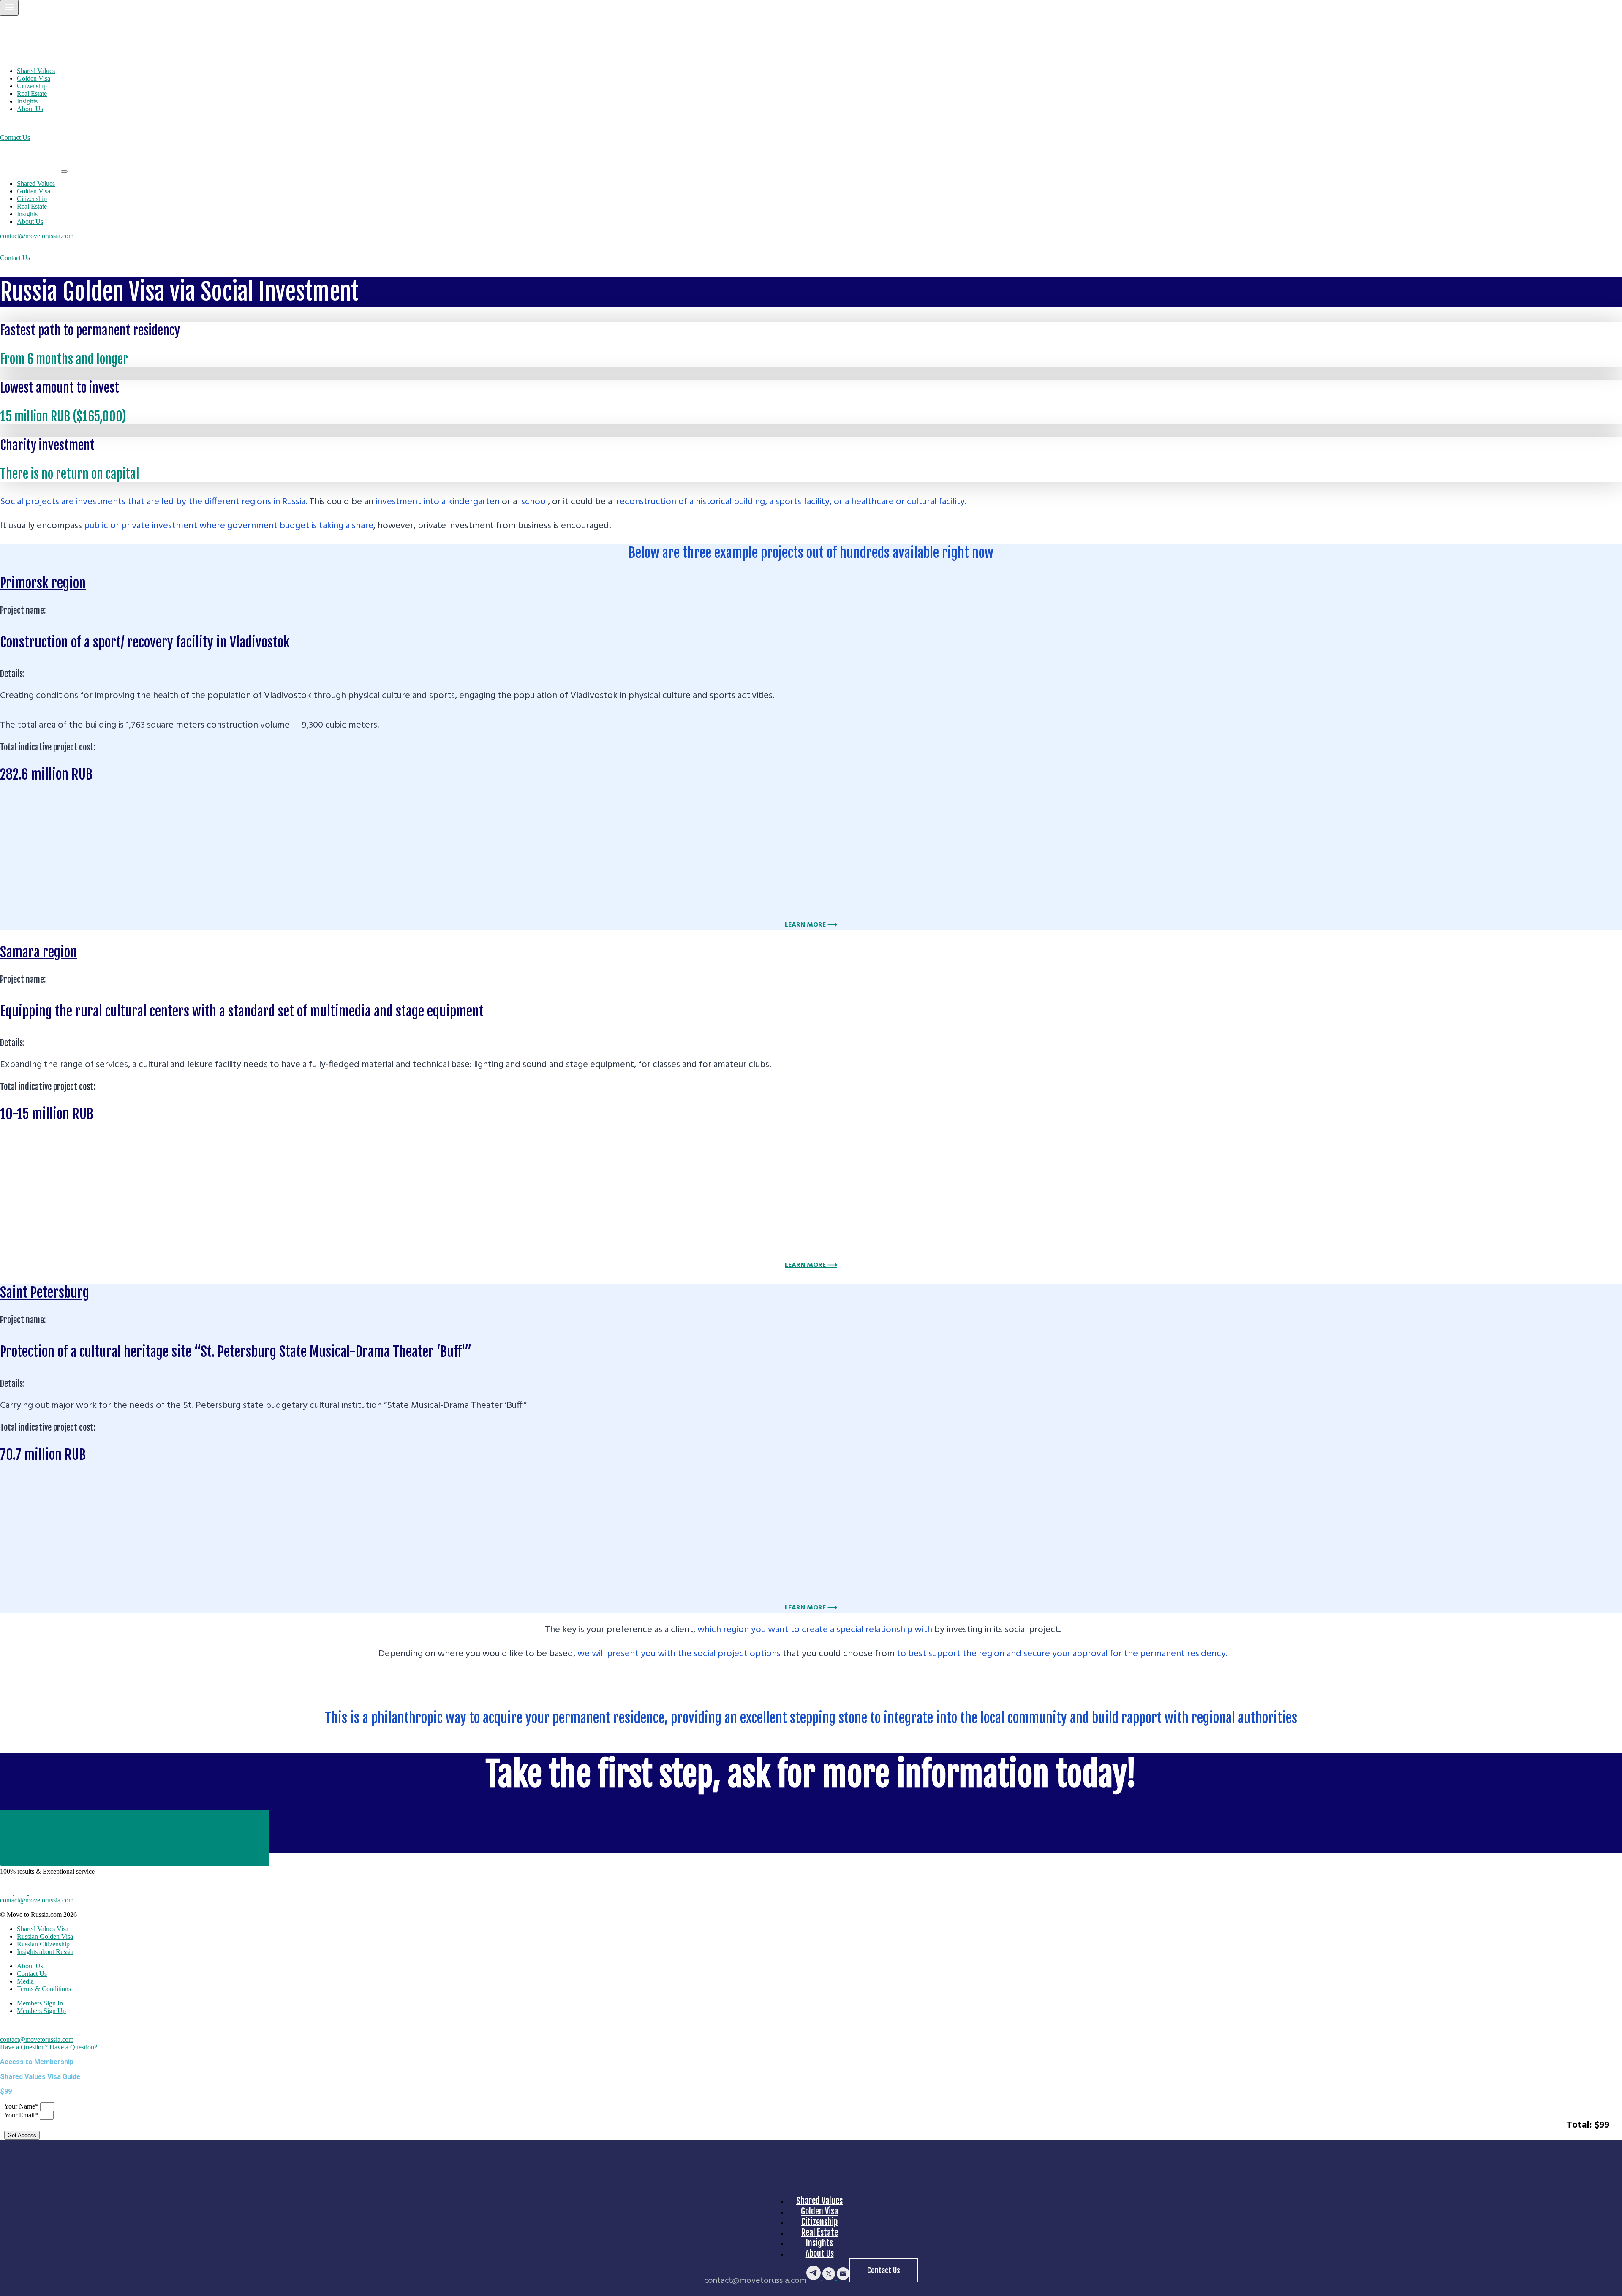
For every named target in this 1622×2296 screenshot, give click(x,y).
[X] (22, 130)
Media (25, 1981)
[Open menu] (9, 8)
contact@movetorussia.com (37, 236)
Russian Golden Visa (45, 1936)
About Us (30, 109)
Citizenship (32, 86)
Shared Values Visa (43, 1929)
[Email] (35, 130)
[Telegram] (7, 130)
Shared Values (36, 71)
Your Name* (22, 2106)
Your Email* (22, 2115)
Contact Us (15, 137)
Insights (27, 101)
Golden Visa (34, 78)
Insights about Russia (45, 1952)
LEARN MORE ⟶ (811, 925)
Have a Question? (24, 2047)
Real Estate (32, 94)
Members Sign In (40, 2003)
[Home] (42, 56)
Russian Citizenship (43, 1944)
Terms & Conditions (44, 1989)
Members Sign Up (41, 2011)
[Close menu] (64, 171)
